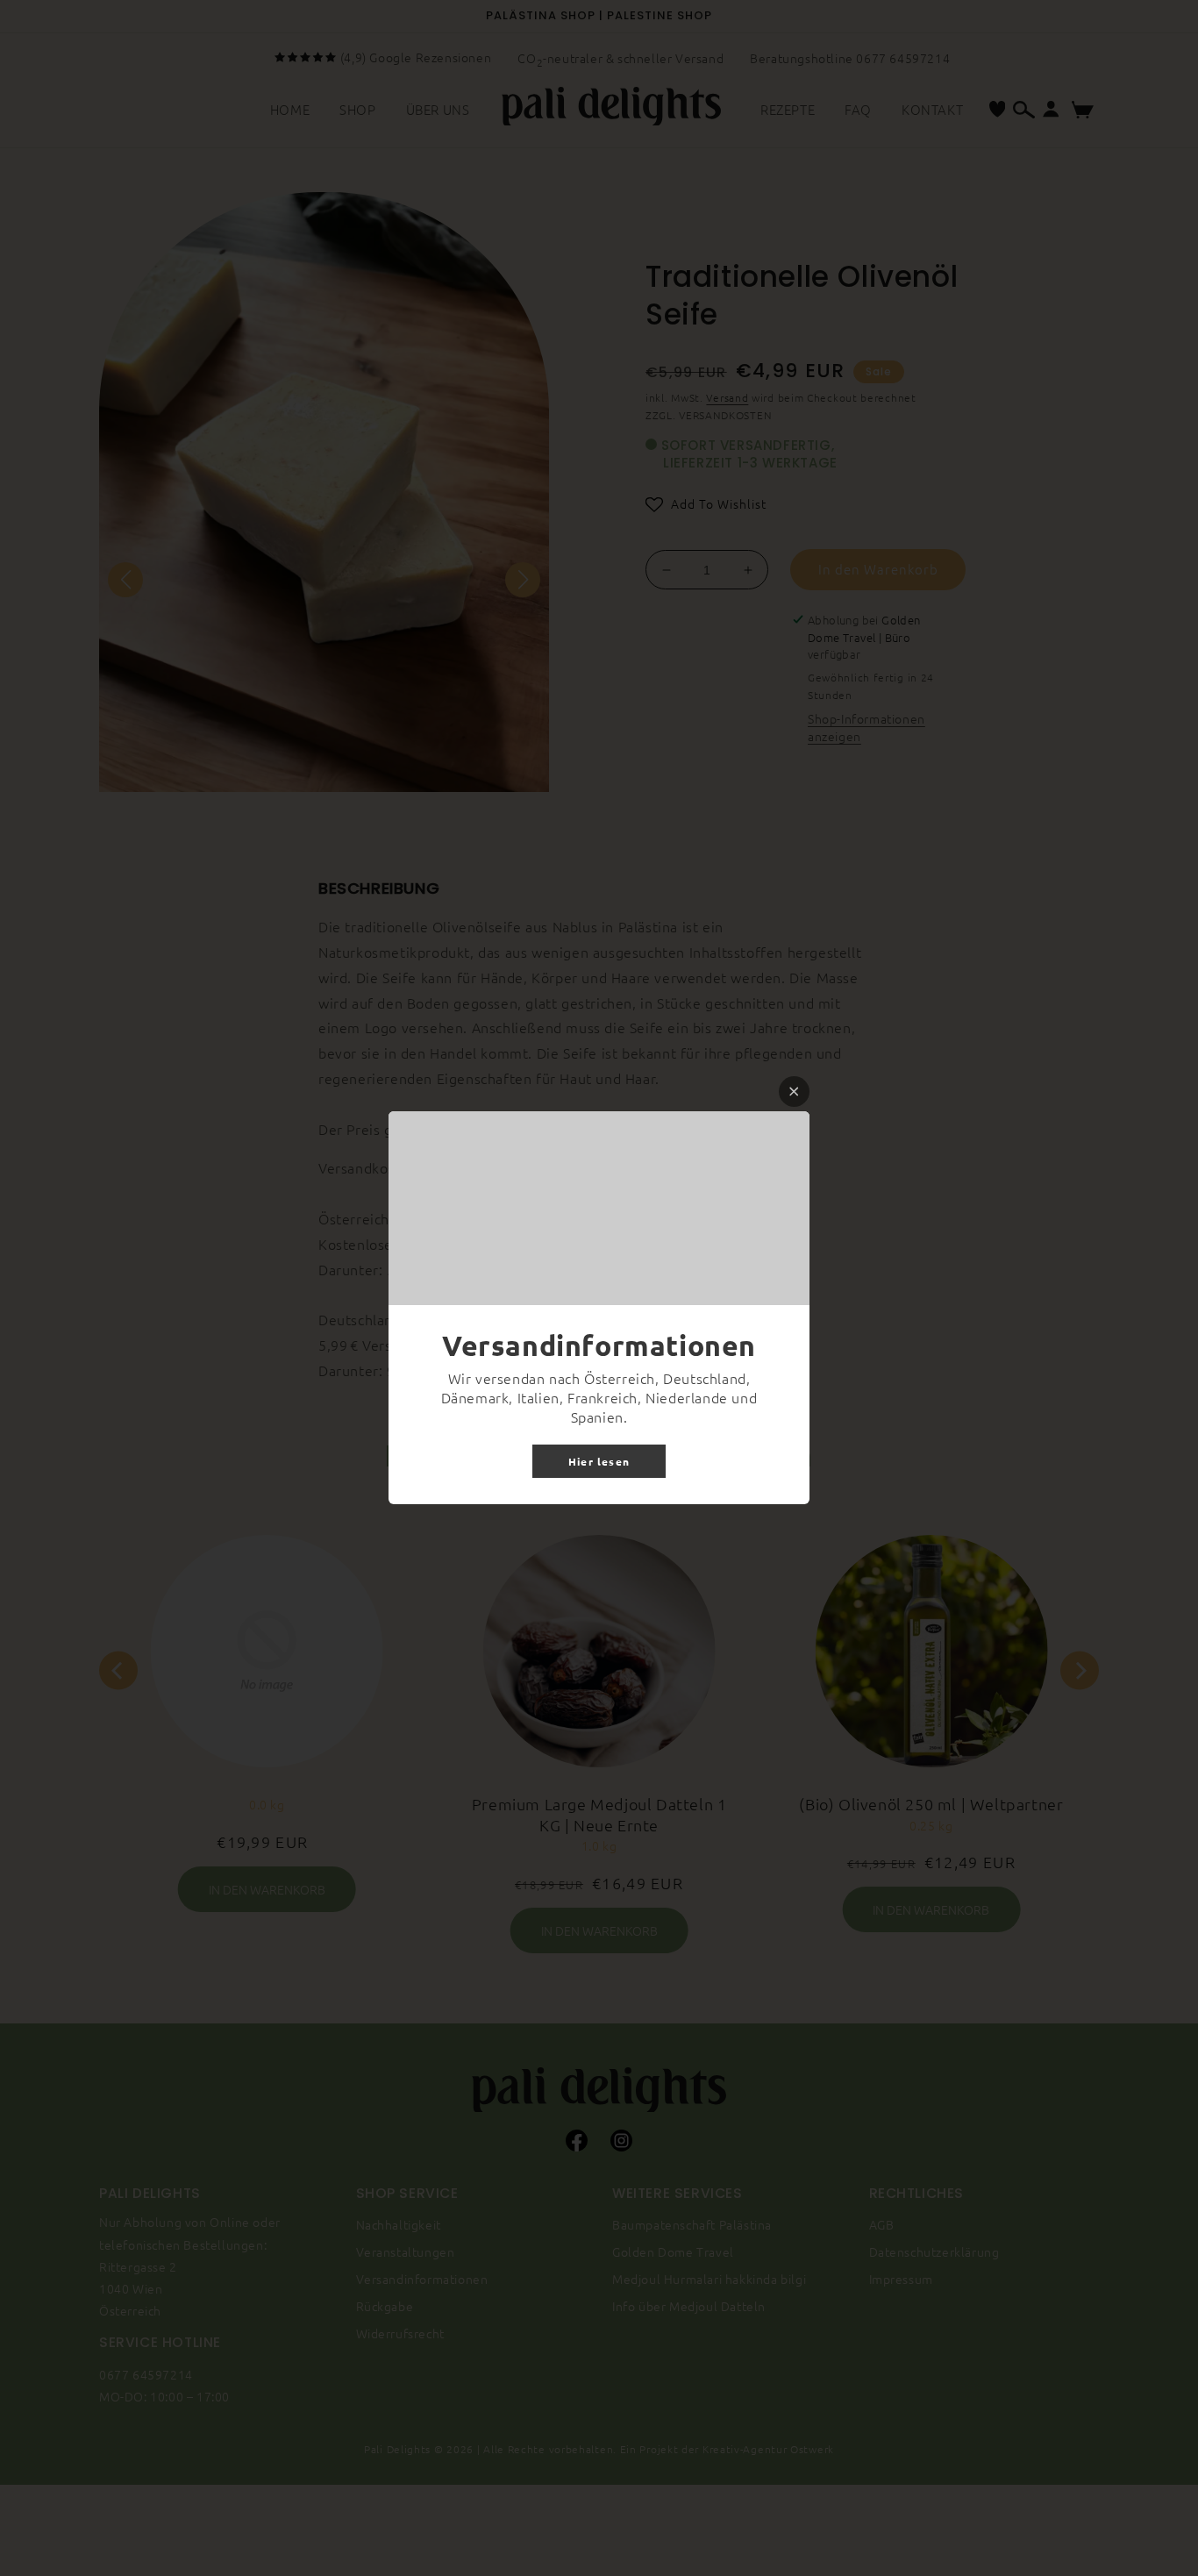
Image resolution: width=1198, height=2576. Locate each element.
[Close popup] (794, 1092)
